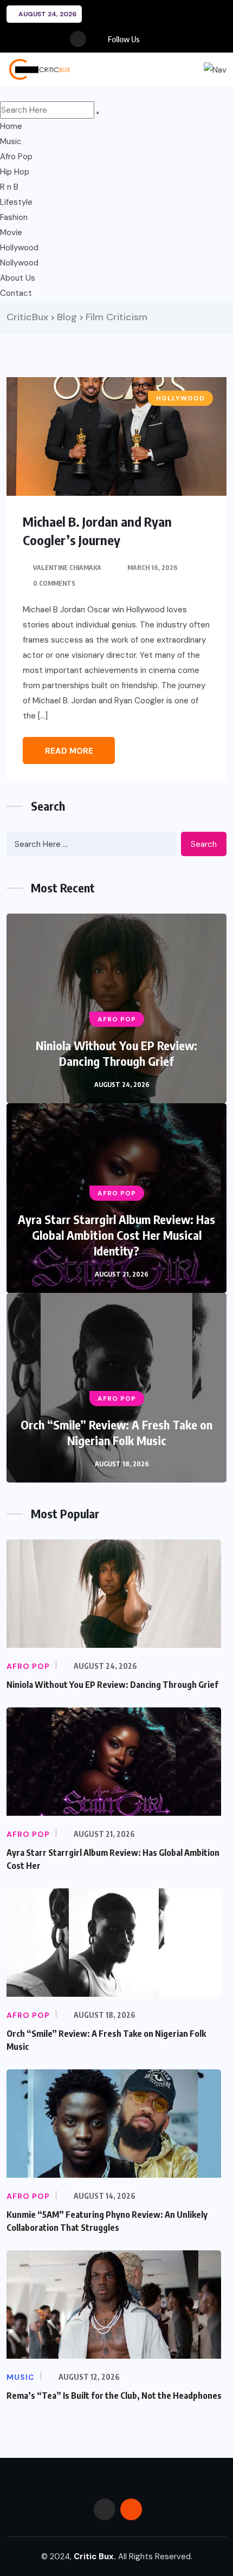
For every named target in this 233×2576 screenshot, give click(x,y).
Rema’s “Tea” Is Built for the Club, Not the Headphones (114, 2396)
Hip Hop (15, 172)
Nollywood (19, 263)
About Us (18, 278)
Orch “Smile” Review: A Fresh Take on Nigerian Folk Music (116, 1432)
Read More (69, 751)
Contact (16, 293)
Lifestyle (16, 202)
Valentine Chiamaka (67, 568)
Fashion (14, 217)
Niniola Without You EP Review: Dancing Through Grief (116, 1053)
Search (204, 844)
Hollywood (19, 248)
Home (11, 126)
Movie (11, 232)
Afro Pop (16, 157)
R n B (9, 187)
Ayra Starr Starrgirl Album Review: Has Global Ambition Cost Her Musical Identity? (116, 1235)
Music (11, 141)
